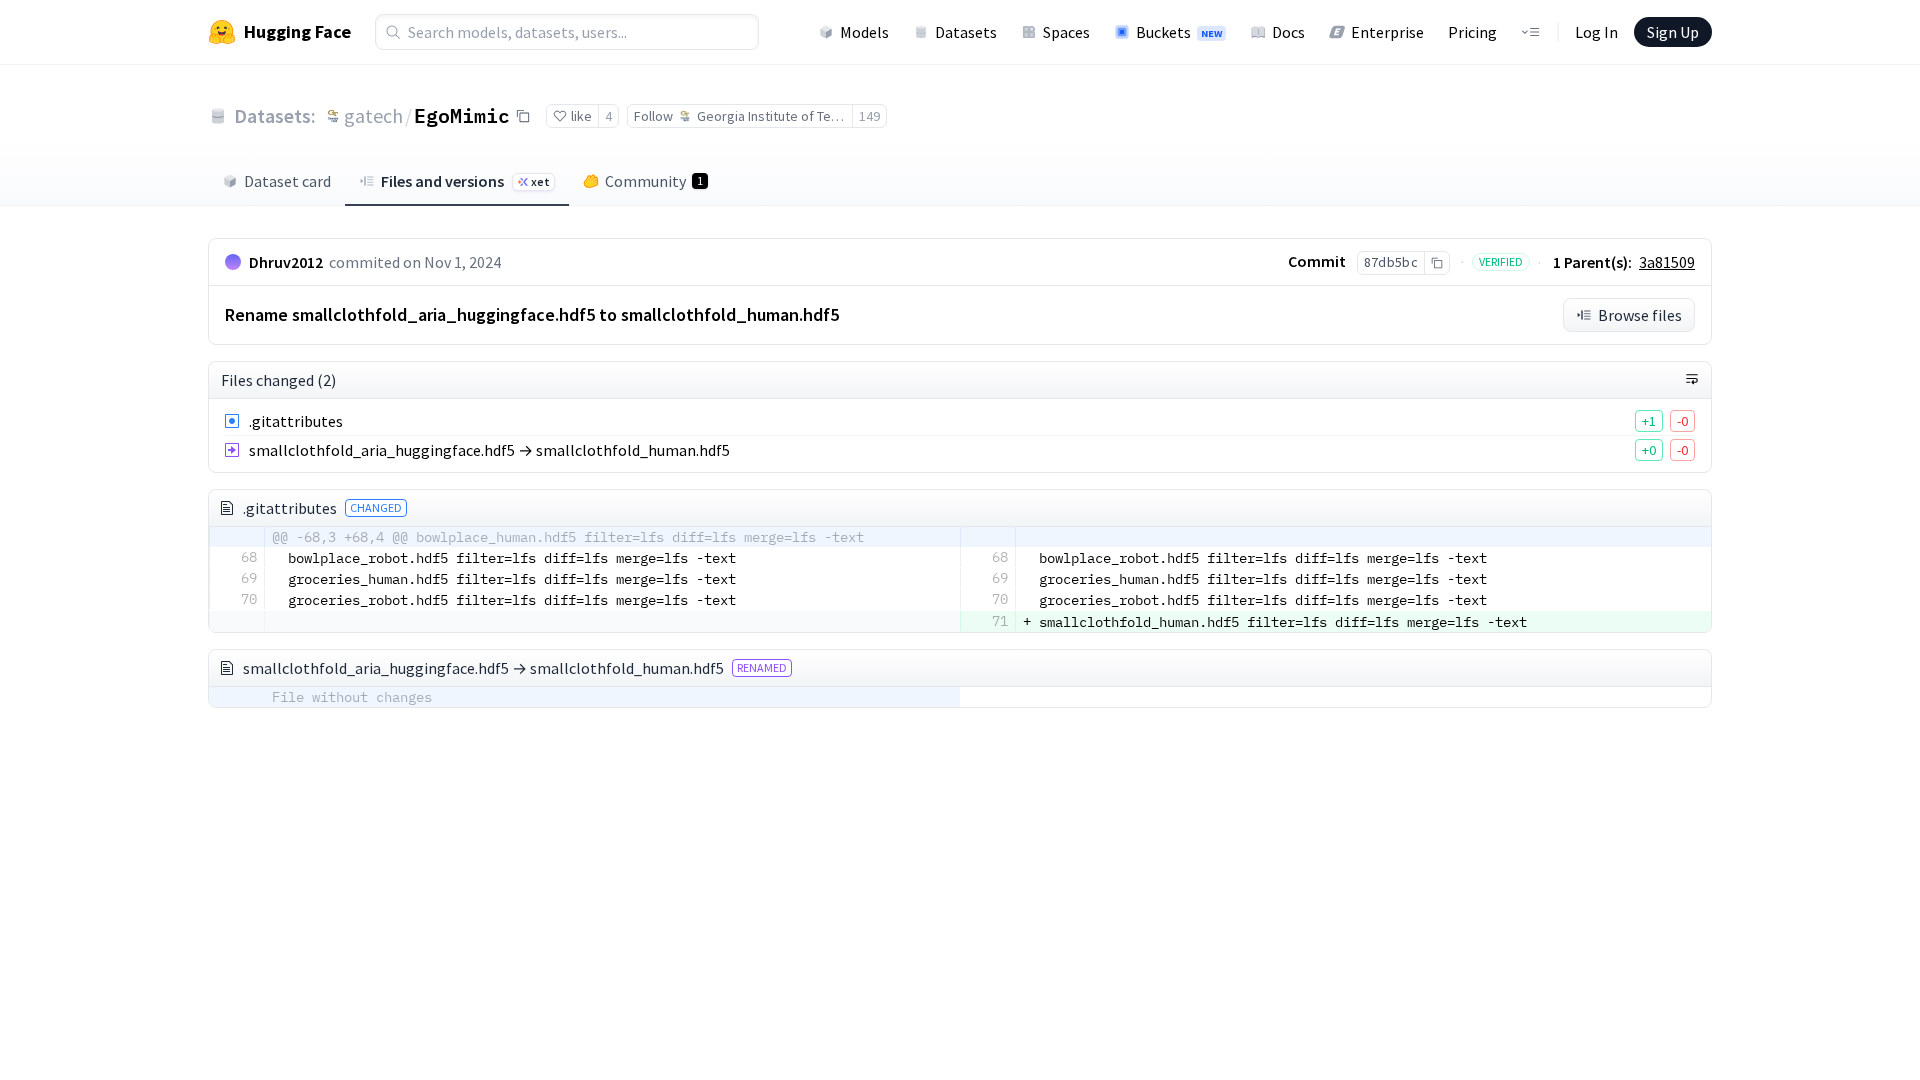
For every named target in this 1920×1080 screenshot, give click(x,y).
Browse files (1640, 315)
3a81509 (1667, 262)
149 (869, 116)
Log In (1596, 32)
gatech (373, 115)
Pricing (1472, 32)
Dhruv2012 (286, 262)
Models (864, 32)
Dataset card (287, 181)
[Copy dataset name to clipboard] (523, 116)
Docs (1288, 32)
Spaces (1066, 32)
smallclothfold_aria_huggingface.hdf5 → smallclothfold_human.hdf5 (489, 450)
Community (654, 181)
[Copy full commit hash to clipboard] (1436, 263)
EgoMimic (462, 115)
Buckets (1179, 32)
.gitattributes (296, 421)
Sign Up (1673, 32)
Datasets (966, 32)
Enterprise (1387, 32)
